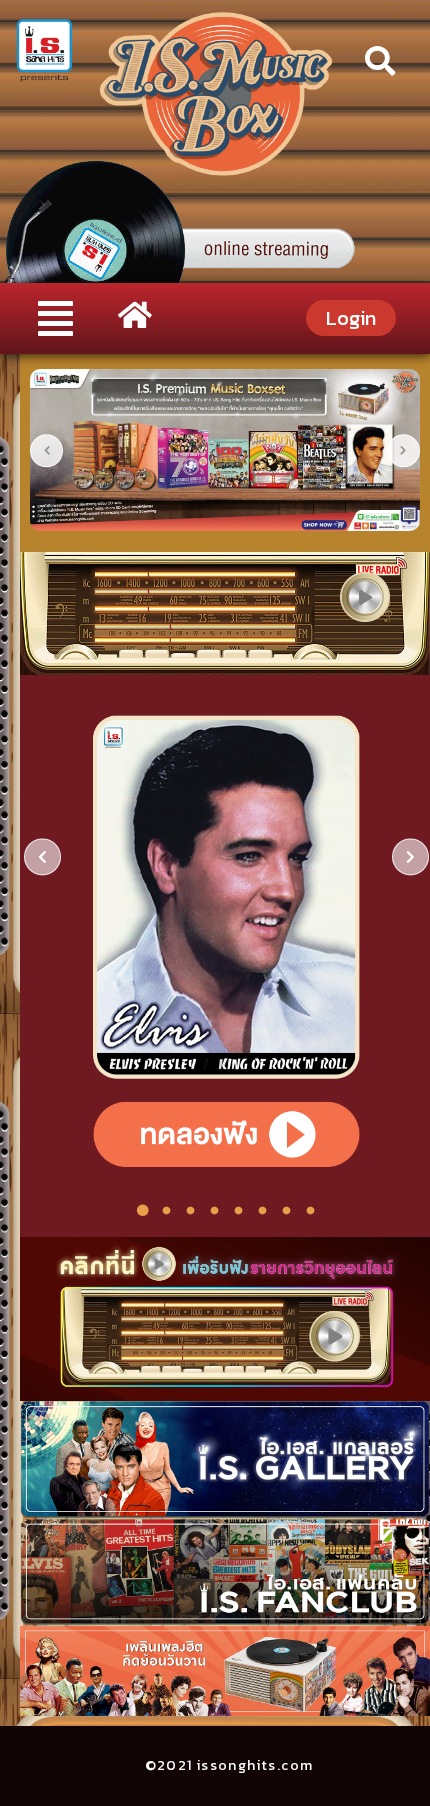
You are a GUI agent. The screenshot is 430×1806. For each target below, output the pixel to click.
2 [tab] (167, 1211)
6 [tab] (263, 1211)
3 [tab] (191, 1211)
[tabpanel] (226, 941)
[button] (55, 318)
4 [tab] (215, 1211)
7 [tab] (287, 1211)
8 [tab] (311, 1211)
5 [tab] (239, 1211)
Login (351, 318)
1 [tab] (143, 1211)
